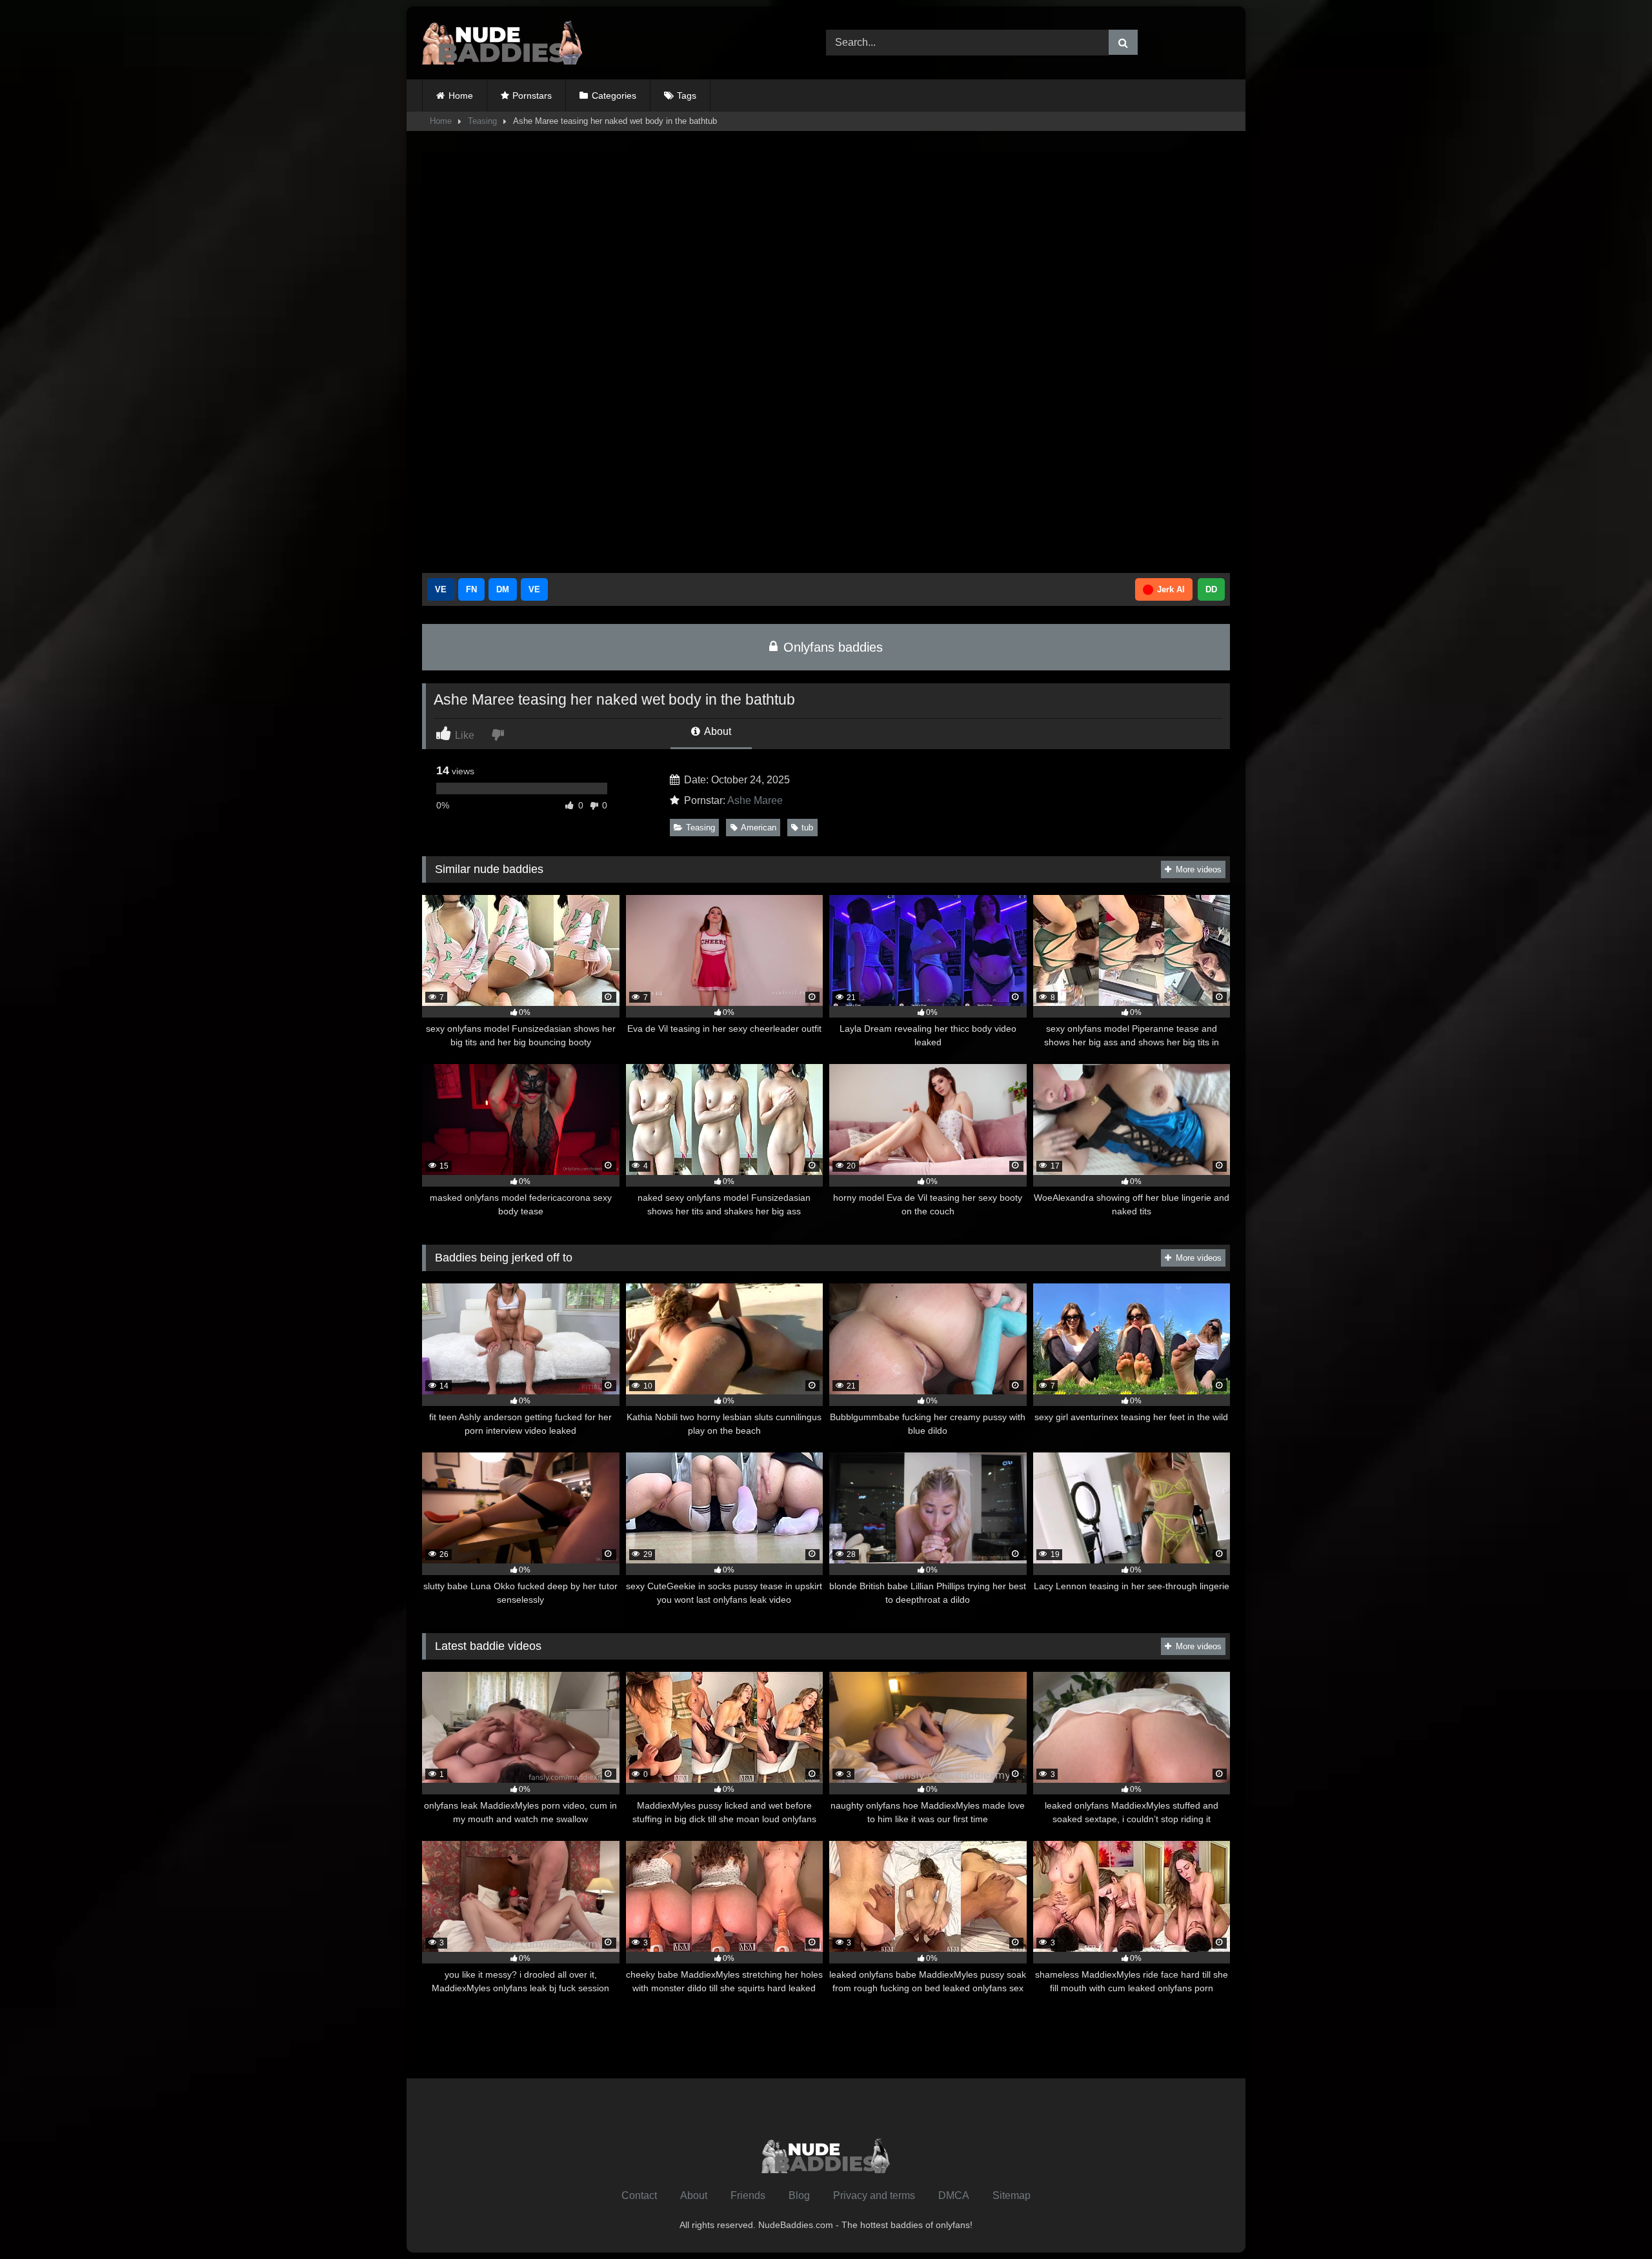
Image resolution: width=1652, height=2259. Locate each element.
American (759, 828)
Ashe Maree (755, 800)
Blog (799, 2195)
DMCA (954, 2195)
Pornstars (532, 95)
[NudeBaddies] (503, 43)
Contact (639, 2195)
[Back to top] (1612, 2221)
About (717, 731)
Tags (687, 95)
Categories (614, 95)
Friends (748, 2195)
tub (807, 828)
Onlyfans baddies (831, 647)
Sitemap (1012, 2195)
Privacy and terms (874, 2195)
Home (461, 95)
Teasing (482, 121)
